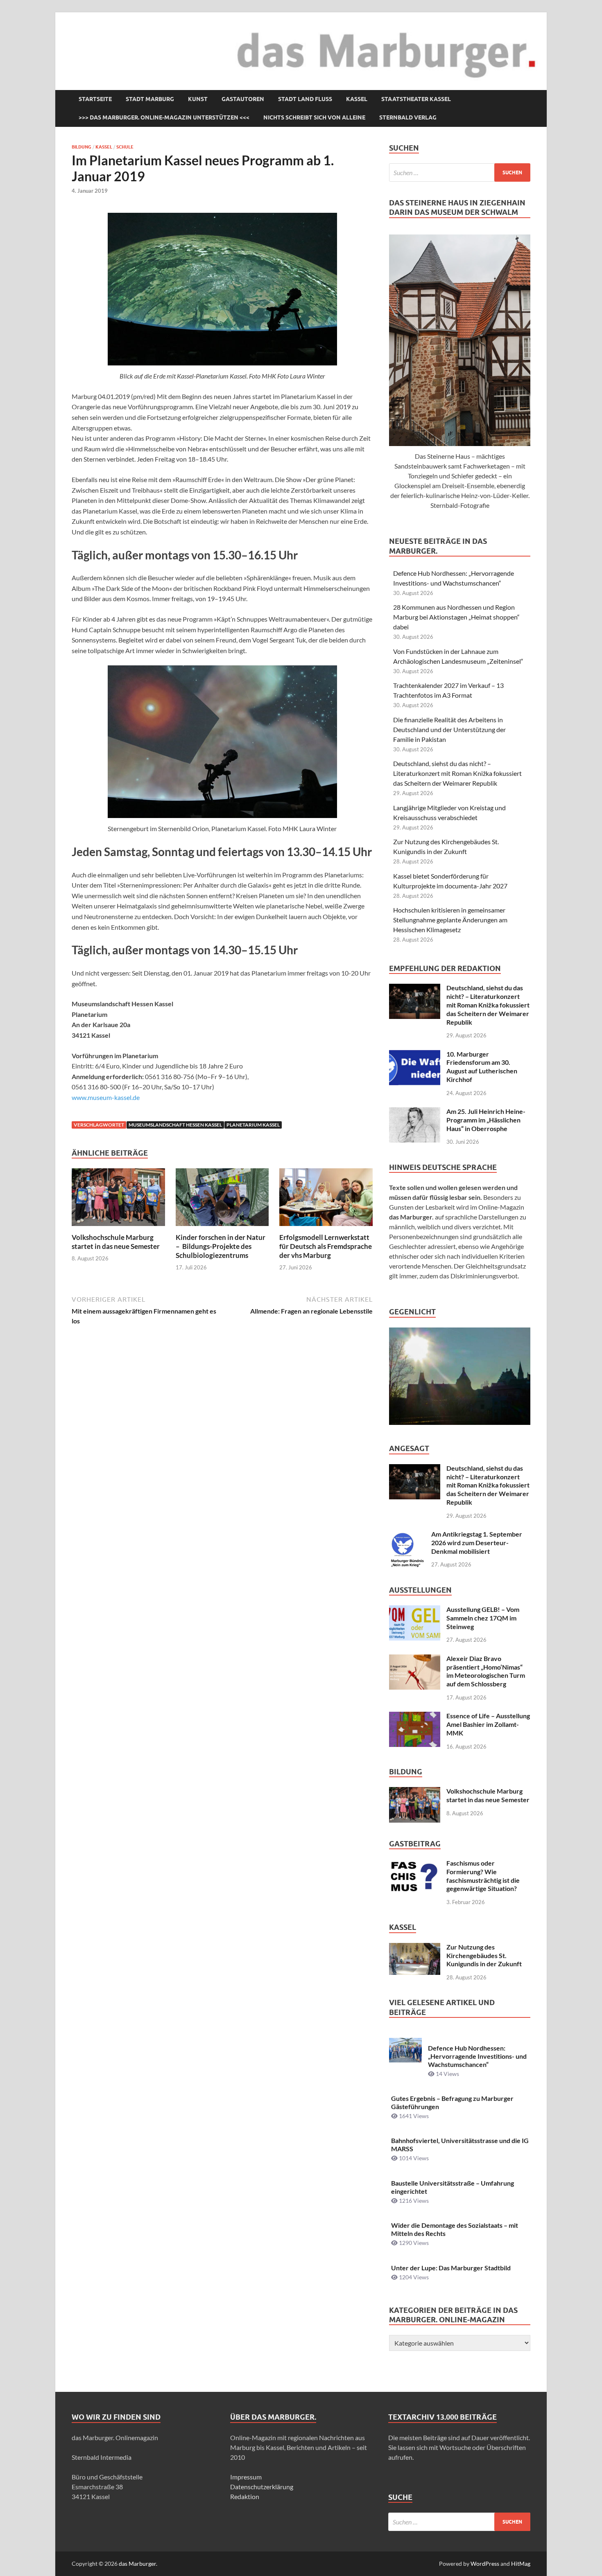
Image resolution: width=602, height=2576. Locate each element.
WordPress (485, 2564)
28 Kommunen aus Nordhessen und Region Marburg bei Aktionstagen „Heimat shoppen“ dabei (456, 617)
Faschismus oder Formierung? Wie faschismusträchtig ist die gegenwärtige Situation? (483, 1876)
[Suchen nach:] (460, 172)
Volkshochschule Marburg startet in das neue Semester (116, 1242)
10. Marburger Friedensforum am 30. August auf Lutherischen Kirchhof (482, 1067)
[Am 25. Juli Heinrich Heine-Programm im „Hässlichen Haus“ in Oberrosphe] (415, 1112)
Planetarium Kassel (253, 1125)
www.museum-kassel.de (106, 1097)
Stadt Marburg (150, 99)
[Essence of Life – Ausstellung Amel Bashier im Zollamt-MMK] (415, 1716)
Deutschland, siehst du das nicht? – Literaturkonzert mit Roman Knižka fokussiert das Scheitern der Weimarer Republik (457, 773)
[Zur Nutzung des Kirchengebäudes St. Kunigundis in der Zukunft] (415, 1948)
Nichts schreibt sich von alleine (314, 117)
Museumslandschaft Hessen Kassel (175, 1125)
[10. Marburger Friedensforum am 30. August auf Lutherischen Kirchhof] (415, 1055)
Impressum (246, 2477)
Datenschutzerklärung (262, 2487)
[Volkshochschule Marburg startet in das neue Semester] (118, 1200)
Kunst (198, 99)
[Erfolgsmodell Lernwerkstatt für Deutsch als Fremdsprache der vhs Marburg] (326, 1200)
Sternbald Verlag (408, 117)
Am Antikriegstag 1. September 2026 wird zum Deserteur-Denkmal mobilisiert (477, 1543)
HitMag (521, 2564)
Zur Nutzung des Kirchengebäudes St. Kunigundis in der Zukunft (484, 1955)
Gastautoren (243, 99)
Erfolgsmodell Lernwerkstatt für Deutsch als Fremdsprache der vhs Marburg (326, 1246)
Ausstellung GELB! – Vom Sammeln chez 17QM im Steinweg (483, 1618)
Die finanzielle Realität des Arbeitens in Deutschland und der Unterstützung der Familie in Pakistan (449, 729)
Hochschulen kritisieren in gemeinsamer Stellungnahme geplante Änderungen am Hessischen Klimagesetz (450, 920)
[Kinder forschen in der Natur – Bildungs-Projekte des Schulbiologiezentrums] (222, 1200)
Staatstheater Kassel (416, 99)
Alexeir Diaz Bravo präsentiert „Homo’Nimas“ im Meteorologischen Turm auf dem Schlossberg (486, 1671)
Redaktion (245, 2496)
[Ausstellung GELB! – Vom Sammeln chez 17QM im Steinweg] (415, 1610)
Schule (125, 147)
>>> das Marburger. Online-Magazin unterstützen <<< (164, 117)
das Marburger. (138, 2564)
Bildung (81, 147)
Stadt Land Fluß (305, 99)
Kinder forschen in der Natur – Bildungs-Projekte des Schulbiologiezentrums (221, 1246)
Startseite (95, 99)
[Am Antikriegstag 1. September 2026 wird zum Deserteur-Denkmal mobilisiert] (407, 1535)
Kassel (357, 99)
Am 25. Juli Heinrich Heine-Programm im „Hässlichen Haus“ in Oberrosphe (486, 1120)
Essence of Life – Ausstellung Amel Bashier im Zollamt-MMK (488, 1724)
